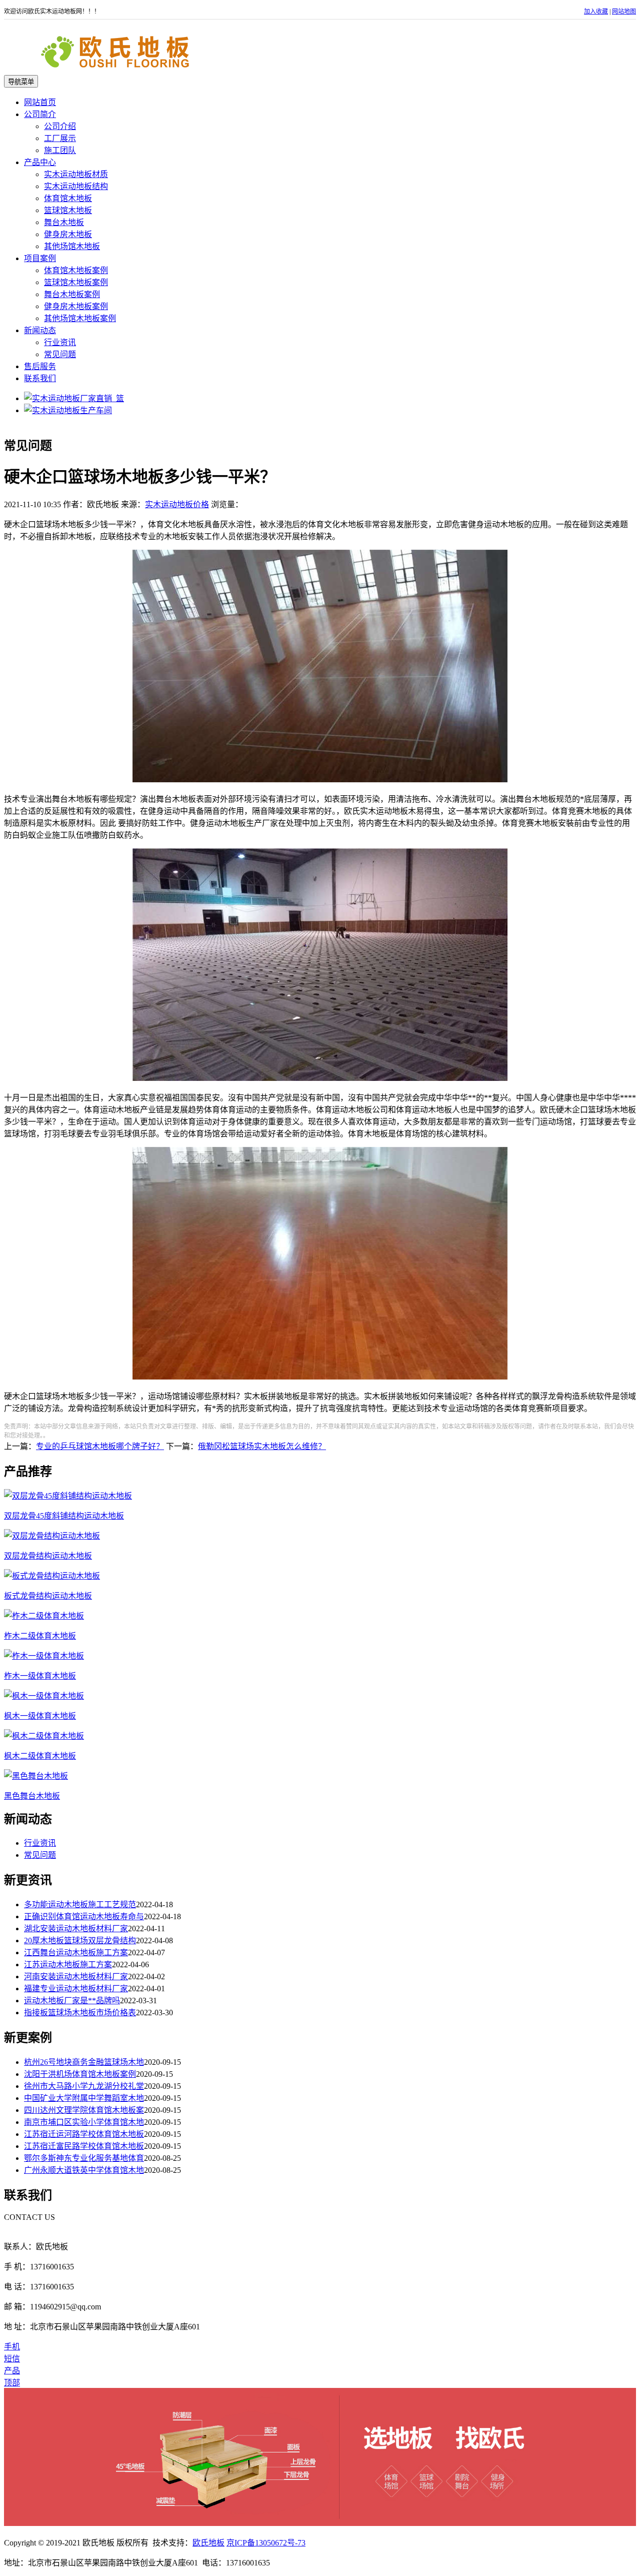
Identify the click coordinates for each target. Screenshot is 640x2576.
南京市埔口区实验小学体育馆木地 (84, 2122)
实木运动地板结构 (76, 186)
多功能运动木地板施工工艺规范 (80, 1904)
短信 (12, 2359)
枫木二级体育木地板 (40, 1756)
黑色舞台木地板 (32, 1796)
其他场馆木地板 (72, 246)
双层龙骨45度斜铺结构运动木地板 (64, 1516)
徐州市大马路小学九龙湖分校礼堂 (84, 2086)
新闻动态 (40, 330)
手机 (12, 2347)
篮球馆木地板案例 (76, 282)
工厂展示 (60, 138)
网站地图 (624, 12)
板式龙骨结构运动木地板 (48, 1596)
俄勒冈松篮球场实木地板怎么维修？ (262, 1446)
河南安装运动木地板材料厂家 (76, 1977)
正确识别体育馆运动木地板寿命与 (84, 1916)
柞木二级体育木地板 (40, 1636)
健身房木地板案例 (76, 306)
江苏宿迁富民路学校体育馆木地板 (84, 2146)
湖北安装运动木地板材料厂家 (76, 1928)
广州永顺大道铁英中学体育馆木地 (84, 2170)
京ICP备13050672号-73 (266, 2543)
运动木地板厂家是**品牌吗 (72, 2001)
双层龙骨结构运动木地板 (48, 1556)
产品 (12, 2371)
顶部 (12, 2383)
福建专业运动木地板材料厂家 (76, 1989)
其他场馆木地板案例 (80, 318)
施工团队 (60, 150)
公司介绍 (60, 126)
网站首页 (40, 102)
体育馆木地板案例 (76, 270)
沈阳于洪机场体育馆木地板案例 (80, 2074)
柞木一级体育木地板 (40, 1676)
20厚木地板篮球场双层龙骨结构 (80, 1941)
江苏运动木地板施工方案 (68, 1965)
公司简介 (40, 114)
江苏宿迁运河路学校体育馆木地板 (84, 2134)
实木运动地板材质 (76, 174)
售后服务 (40, 366)
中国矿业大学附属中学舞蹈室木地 (84, 2098)
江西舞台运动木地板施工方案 (76, 1953)
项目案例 (40, 258)
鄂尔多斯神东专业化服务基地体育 (84, 2158)
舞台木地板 (64, 222)
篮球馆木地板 (68, 210)
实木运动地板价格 (177, 504)
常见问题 (60, 354)
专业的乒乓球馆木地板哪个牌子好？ (100, 1446)
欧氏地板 (208, 2543)
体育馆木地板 (68, 198)
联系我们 (40, 378)
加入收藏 (596, 12)
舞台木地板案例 (72, 294)
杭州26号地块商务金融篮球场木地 (84, 2062)
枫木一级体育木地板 (40, 1716)
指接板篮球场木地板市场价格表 (80, 2013)
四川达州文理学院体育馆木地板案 (84, 2110)
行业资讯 (60, 342)
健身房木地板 (68, 234)
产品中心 (40, 162)
